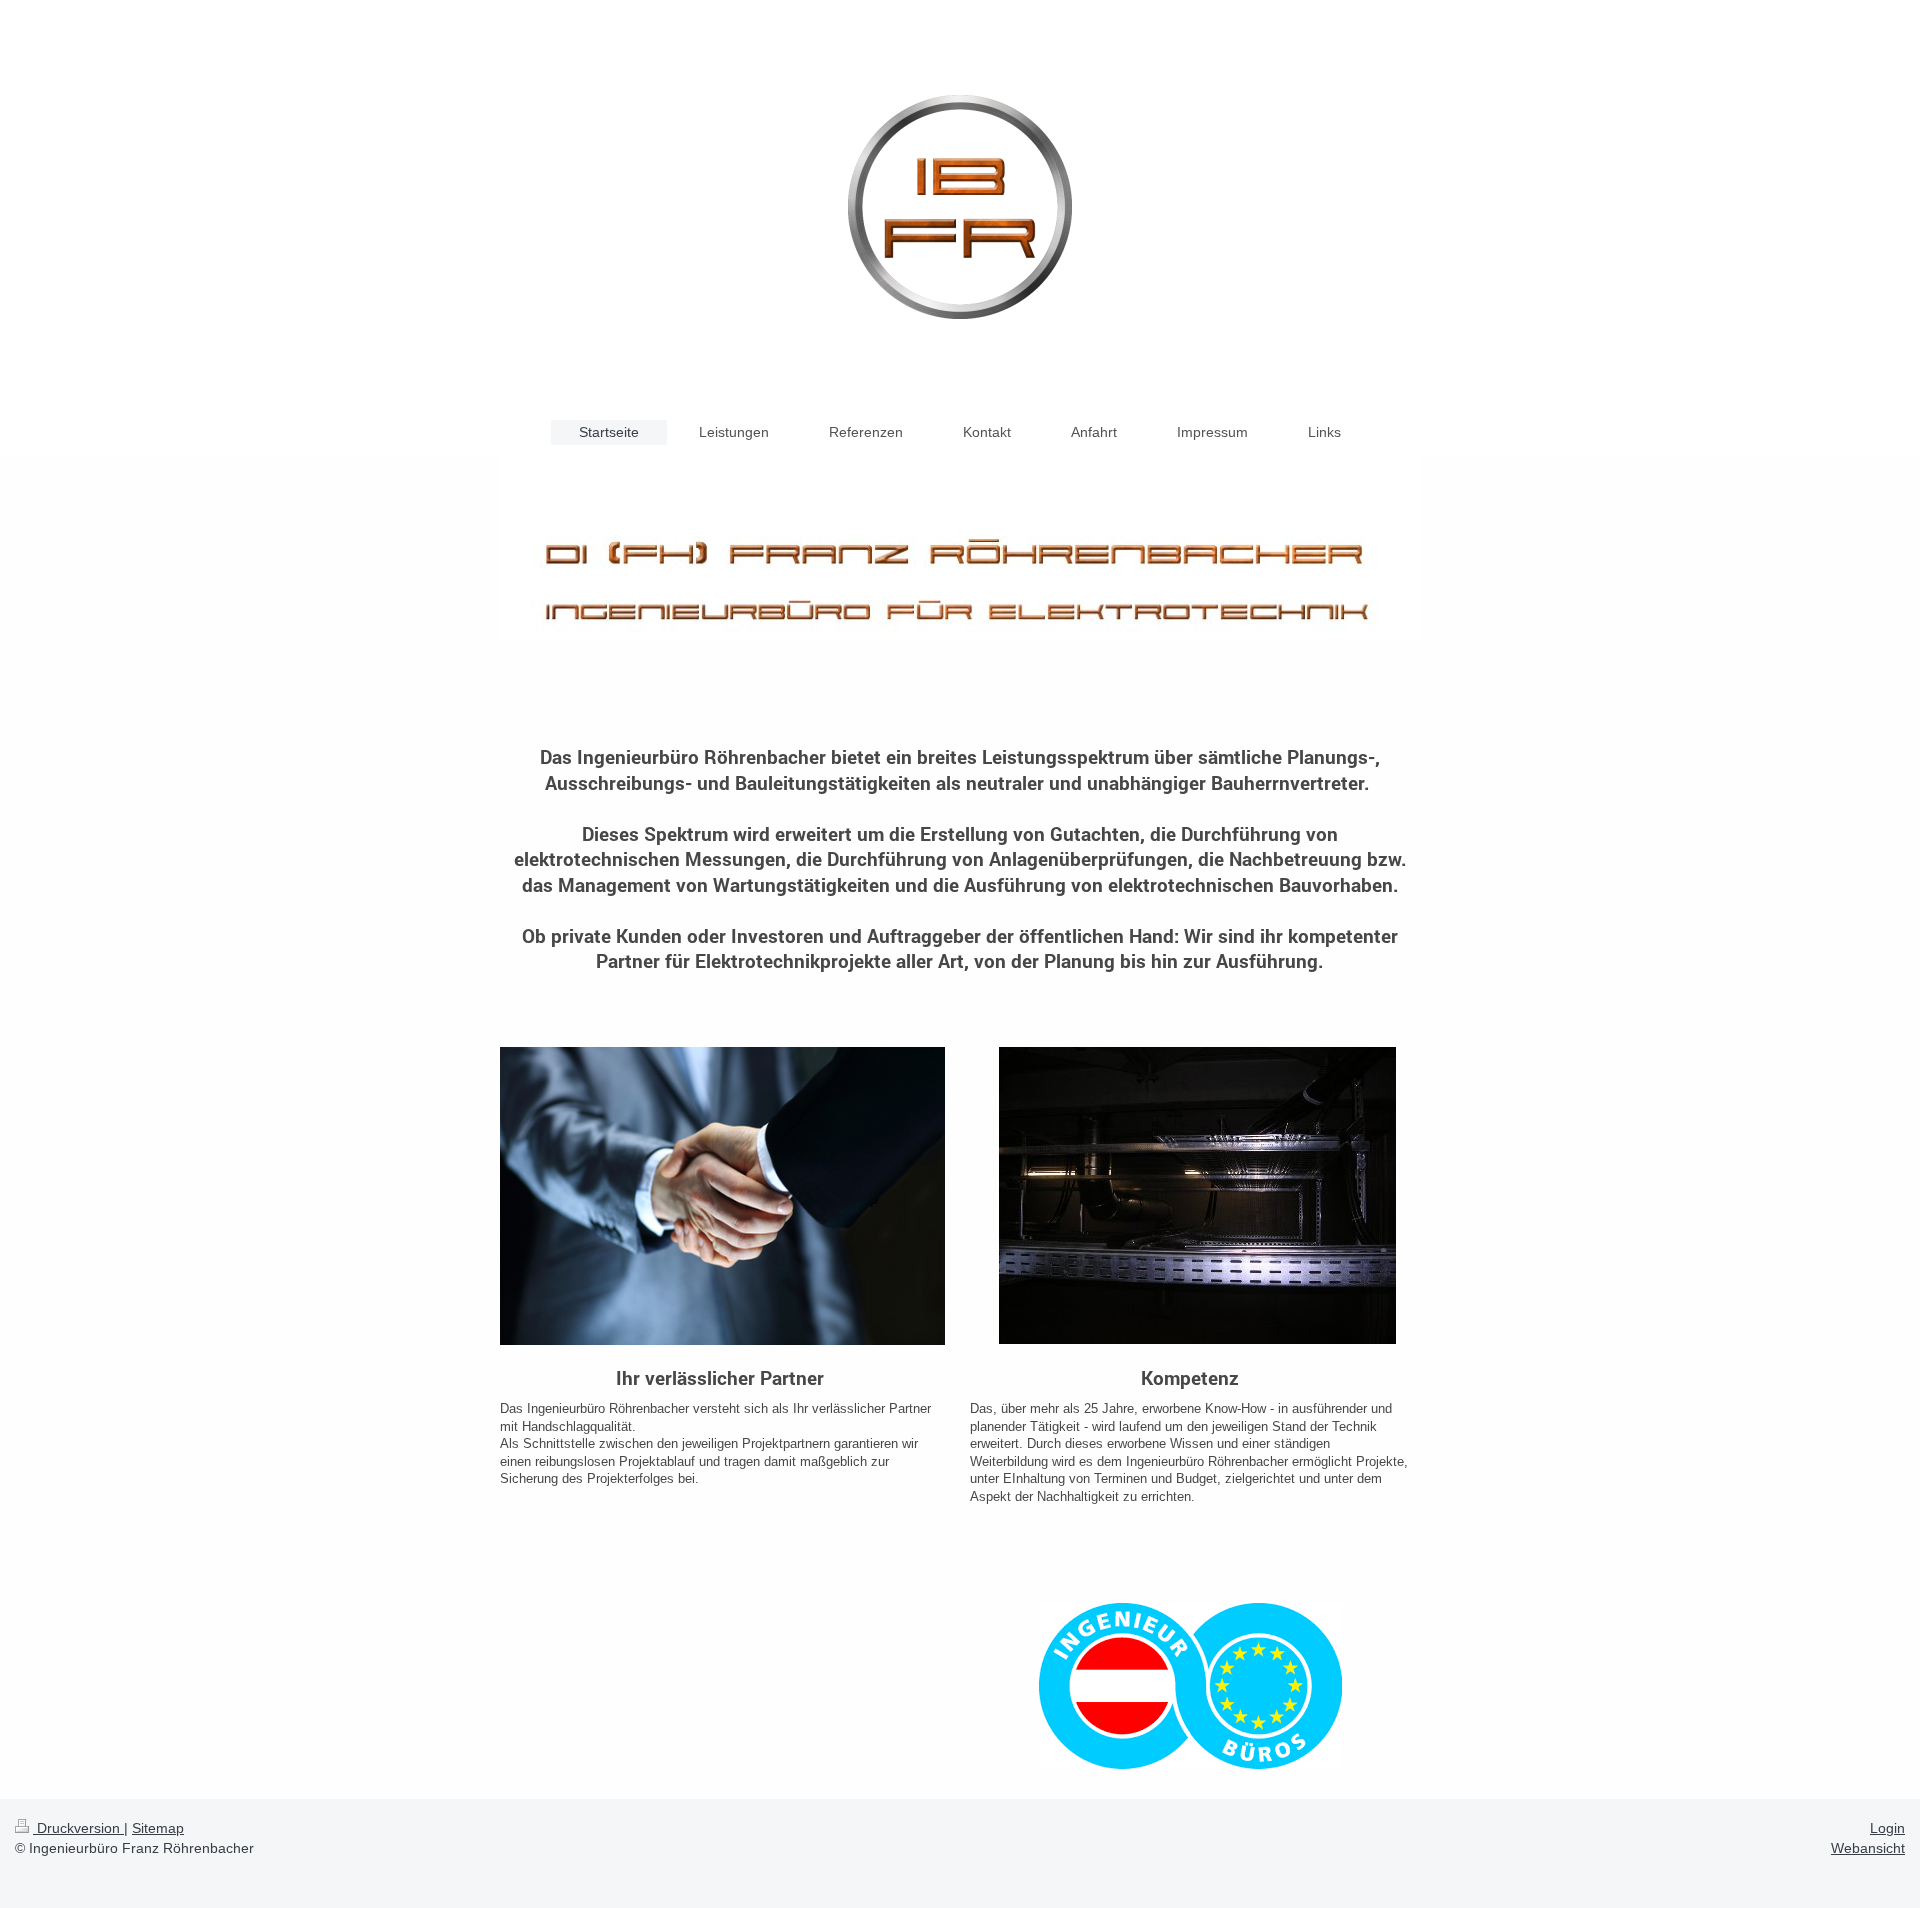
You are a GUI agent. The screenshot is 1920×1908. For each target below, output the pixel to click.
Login (1887, 1828)
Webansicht (1868, 1848)
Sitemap (158, 1828)
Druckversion (78, 1828)
